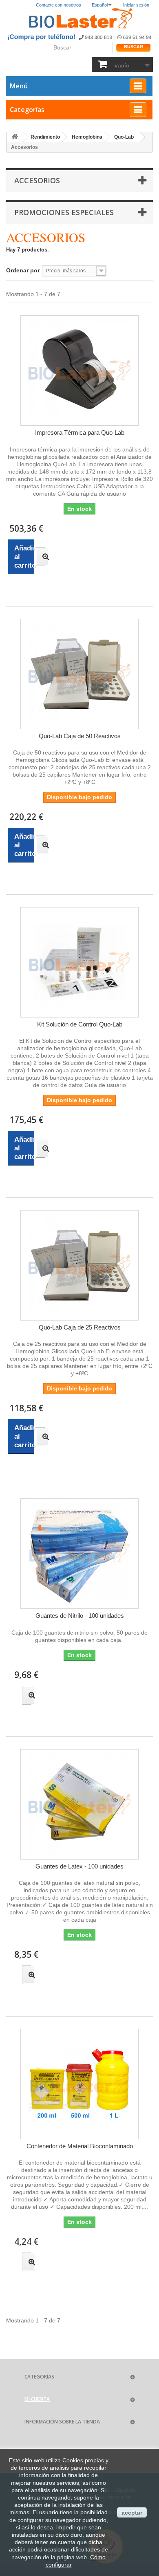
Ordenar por (23, 270)
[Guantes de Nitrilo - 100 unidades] (79, 1554)
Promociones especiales (64, 212)
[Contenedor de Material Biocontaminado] (79, 2084)
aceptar (132, 2513)
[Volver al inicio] (15, 137)
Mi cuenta (37, 2399)
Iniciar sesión (136, 5)
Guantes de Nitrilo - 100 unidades (80, 1616)
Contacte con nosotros (59, 5)
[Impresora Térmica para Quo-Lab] (79, 371)
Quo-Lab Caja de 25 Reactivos (80, 1327)
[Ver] (40, 557)
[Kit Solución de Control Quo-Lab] (79, 962)
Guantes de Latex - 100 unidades (79, 1866)
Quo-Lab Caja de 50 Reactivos (80, 736)
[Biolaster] (79, 19)
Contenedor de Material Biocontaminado (80, 2146)
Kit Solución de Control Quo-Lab (80, 1024)
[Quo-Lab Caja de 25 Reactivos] (79, 1265)
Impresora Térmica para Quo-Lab (80, 432)
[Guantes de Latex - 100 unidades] (79, 1804)
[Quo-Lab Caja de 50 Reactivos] (79, 674)
